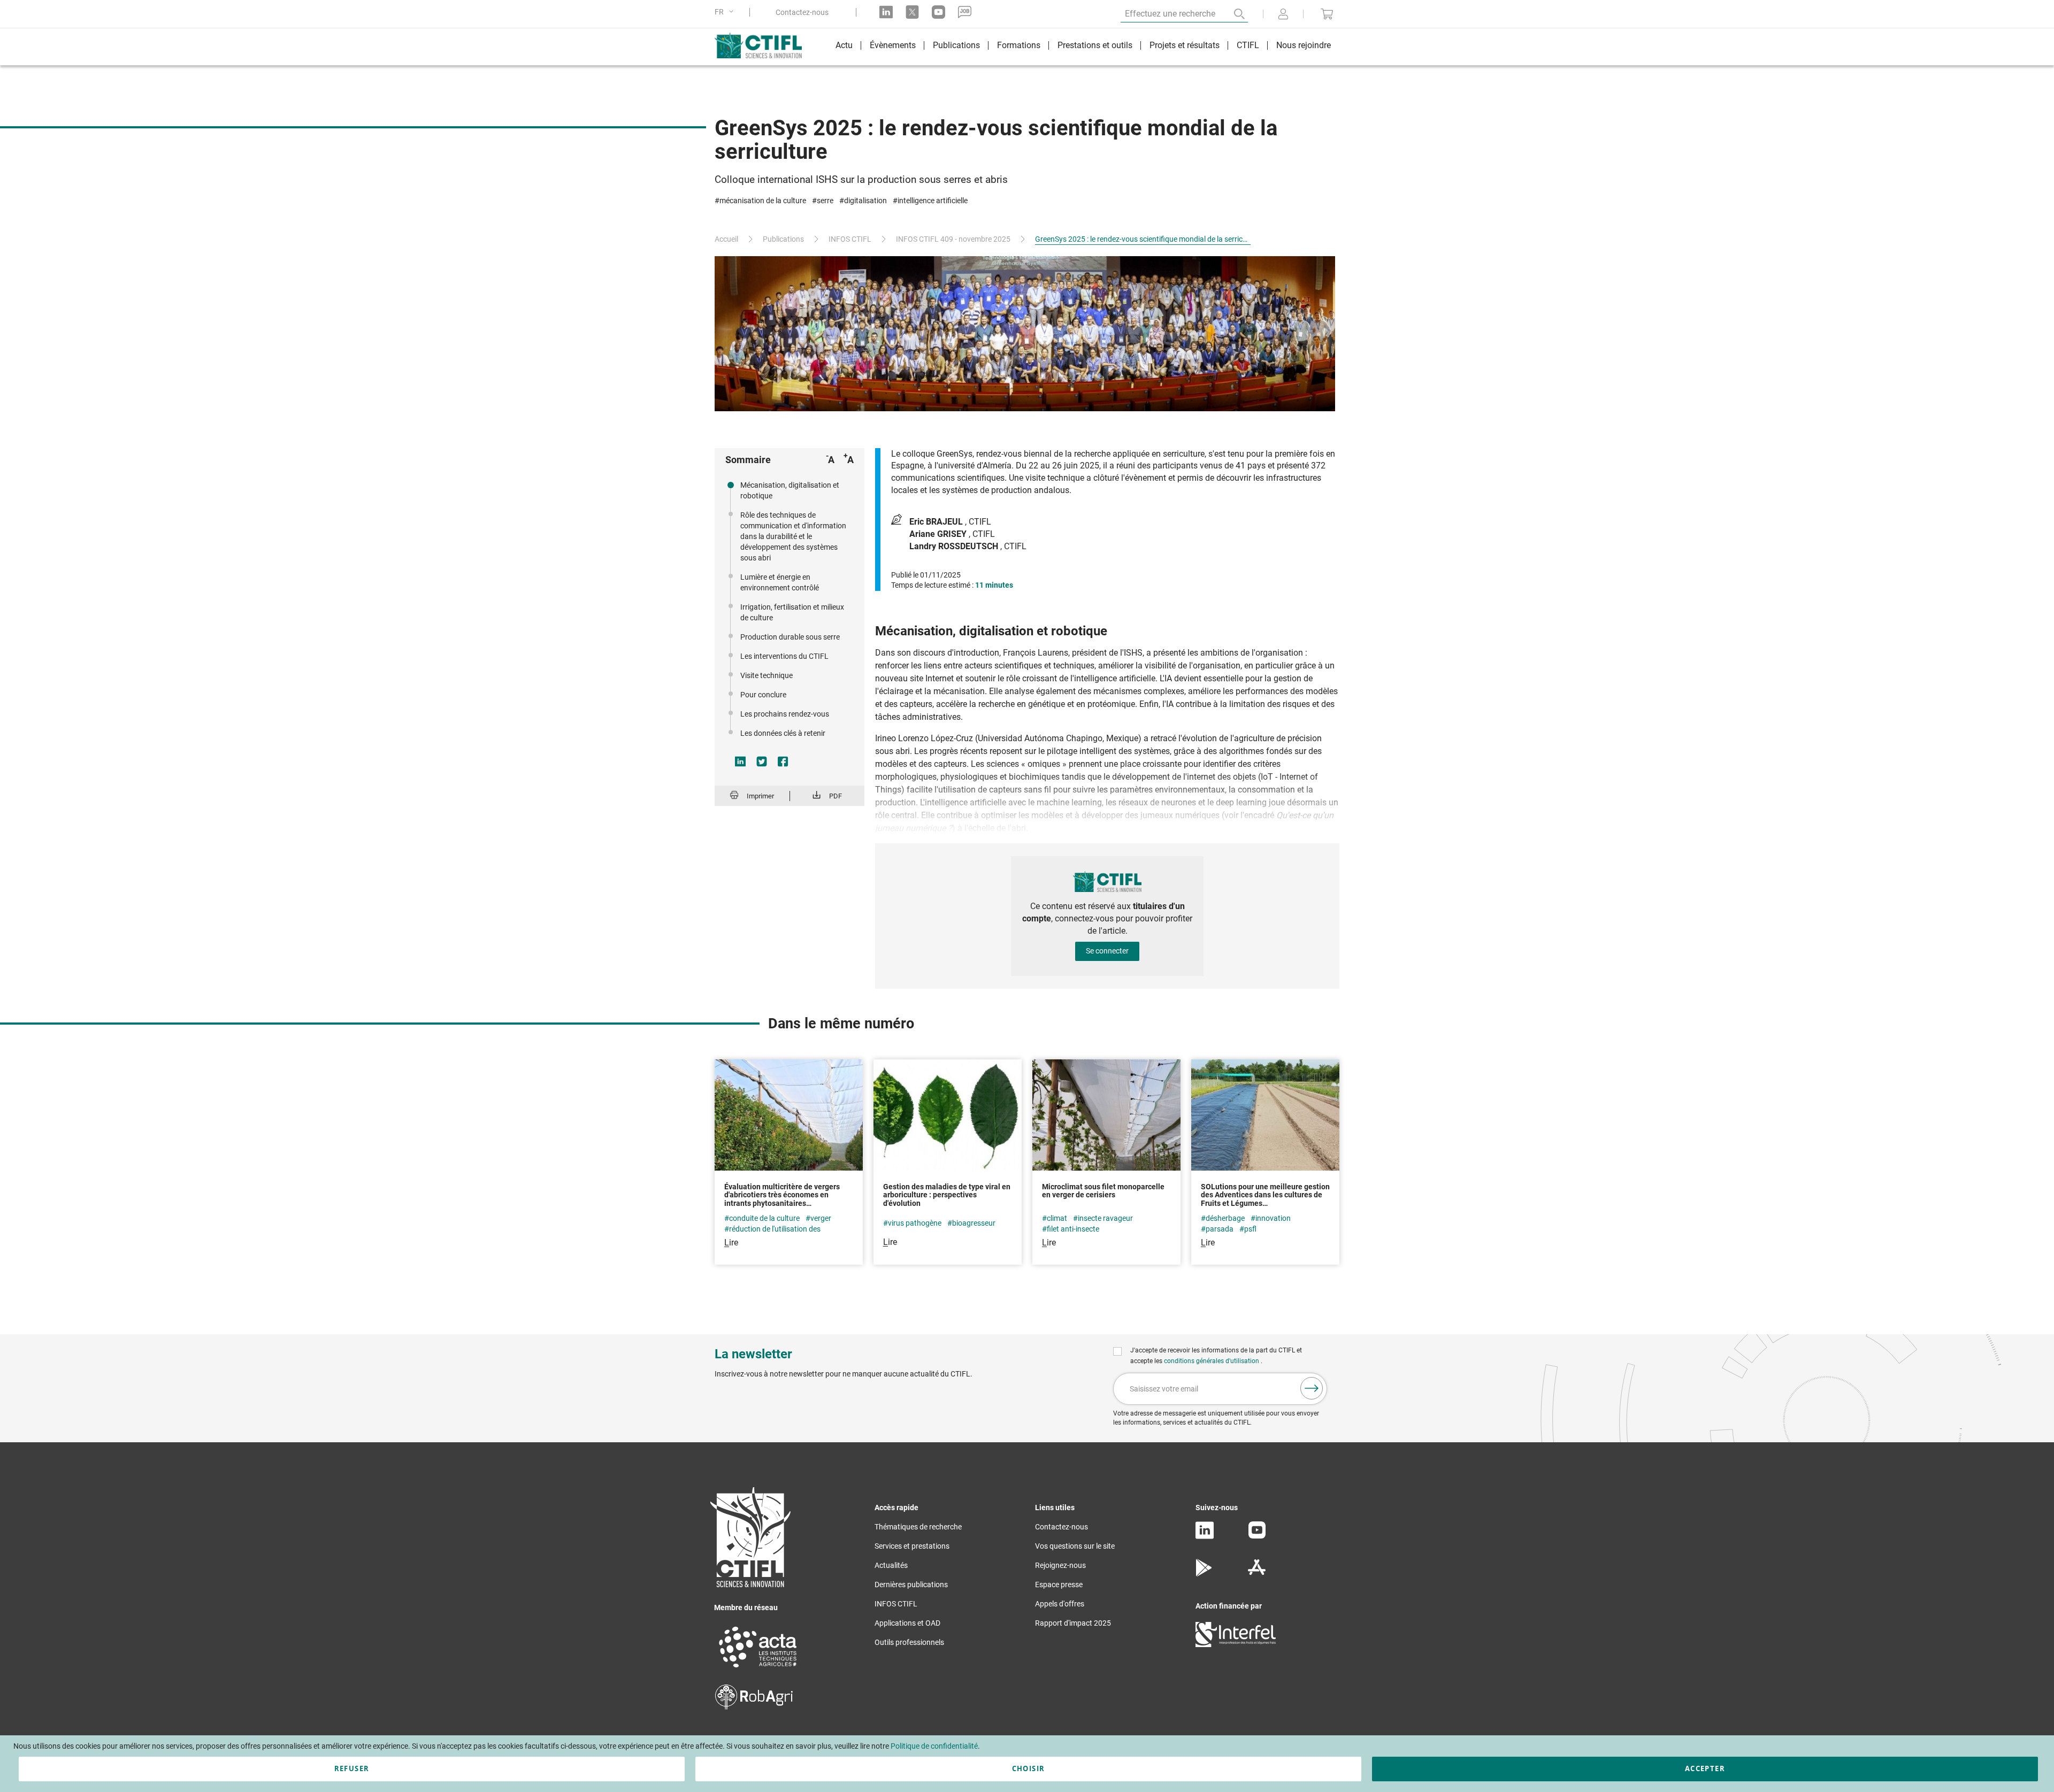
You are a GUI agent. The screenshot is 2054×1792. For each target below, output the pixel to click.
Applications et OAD (907, 1623)
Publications (783, 239)
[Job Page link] (965, 12)
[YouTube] (1257, 1536)
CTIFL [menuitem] (1248, 45)
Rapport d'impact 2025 (1073, 1623)
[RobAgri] (754, 1707)
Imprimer (760, 796)
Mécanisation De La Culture (763, 201)
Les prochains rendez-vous (785, 714)
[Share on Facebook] (783, 762)
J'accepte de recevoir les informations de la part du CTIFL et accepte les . (1216, 1356)
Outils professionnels (909, 1642)
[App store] (1257, 1574)
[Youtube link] (938, 12)
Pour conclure (763, 695)
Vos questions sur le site (1075, 1546)
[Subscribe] (1312, 1388)
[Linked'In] (1205, 1536)
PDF (836, 796)
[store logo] (764, 45)
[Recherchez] (1232, 14)
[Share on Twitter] (762, 762)
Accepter (1705, 1768)
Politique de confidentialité (934, 1746)
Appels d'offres (1060, 1604)
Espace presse (1059, 1585)
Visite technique (767, 675)
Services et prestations (912, 1546)
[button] (726, 12)
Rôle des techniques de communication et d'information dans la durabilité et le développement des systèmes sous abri (793, 536)
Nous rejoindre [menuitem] (1304, 45)
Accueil (726, 239)
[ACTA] (758, 1669)
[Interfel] (1236, 1644)
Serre (825, 201)
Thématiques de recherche (918, 1527)
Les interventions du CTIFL (784, 656)
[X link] (912, 12)
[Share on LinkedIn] (740, 762)
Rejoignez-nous (1060, 1565)
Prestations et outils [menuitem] (1095, 45)
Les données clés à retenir (783, 733)
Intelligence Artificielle (933, 201)
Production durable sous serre (790, 637)
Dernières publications (911, 1585)
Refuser (352, 1768)
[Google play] (1204, 1574)
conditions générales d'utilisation (1212, 1361)
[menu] (1083, 47)
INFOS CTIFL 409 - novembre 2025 (953, 239)
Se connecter (1107, 951)
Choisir (1028, 1768)
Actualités (891, 1565)
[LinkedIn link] (886, 12)
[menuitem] (844, 47)
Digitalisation (865, 201)
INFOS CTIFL (850, 239)
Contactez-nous (802, 12)
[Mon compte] (1283, 15)
